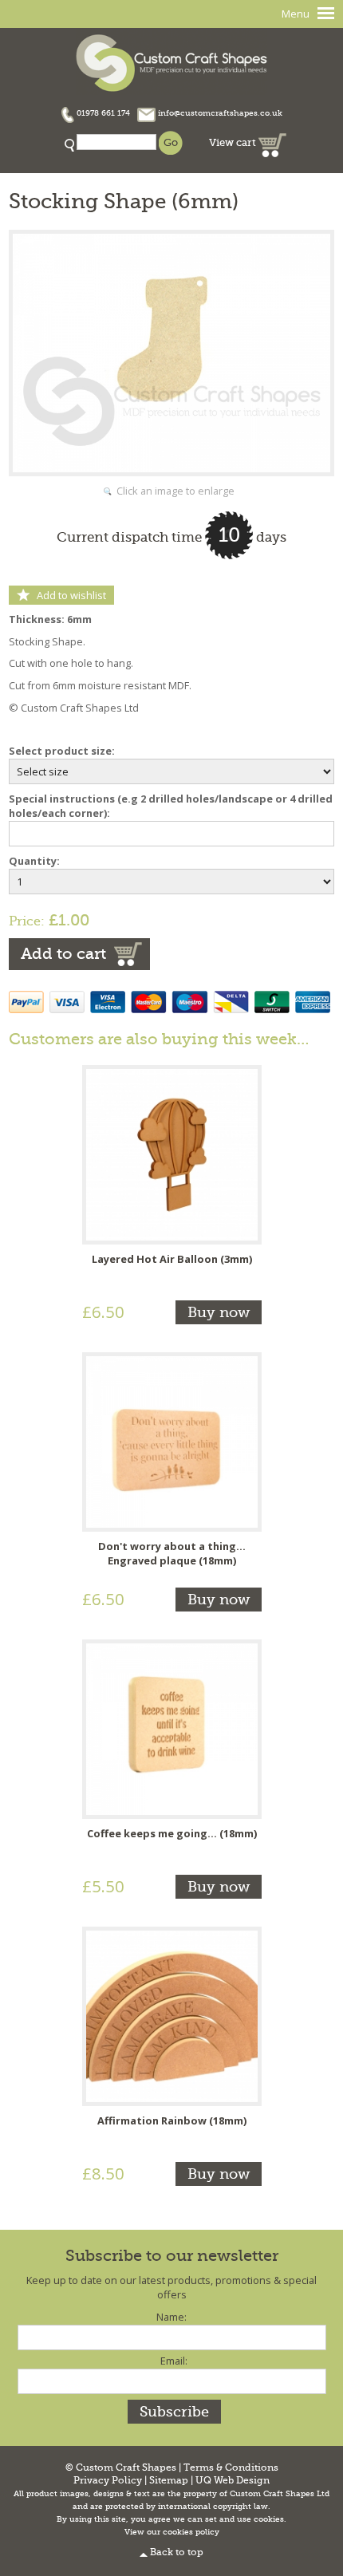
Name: (171, 2317)
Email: (174, 2361)
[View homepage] (171, 61)
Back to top (177, 2552)
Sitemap (169, 2481)
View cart (234, 142)
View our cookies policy (172, 2532)
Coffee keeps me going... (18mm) (172, 1833)
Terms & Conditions (231, 2468)
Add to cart (63, 954)
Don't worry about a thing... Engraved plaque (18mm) (172, 1553)
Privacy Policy (108, 2481)
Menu (296, 14)
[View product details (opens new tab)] (172, 1154)
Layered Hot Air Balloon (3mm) (172, 1259)
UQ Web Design (233, 2481)
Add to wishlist (71, 595)
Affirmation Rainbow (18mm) (172, 2120)
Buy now (219, 1312)
